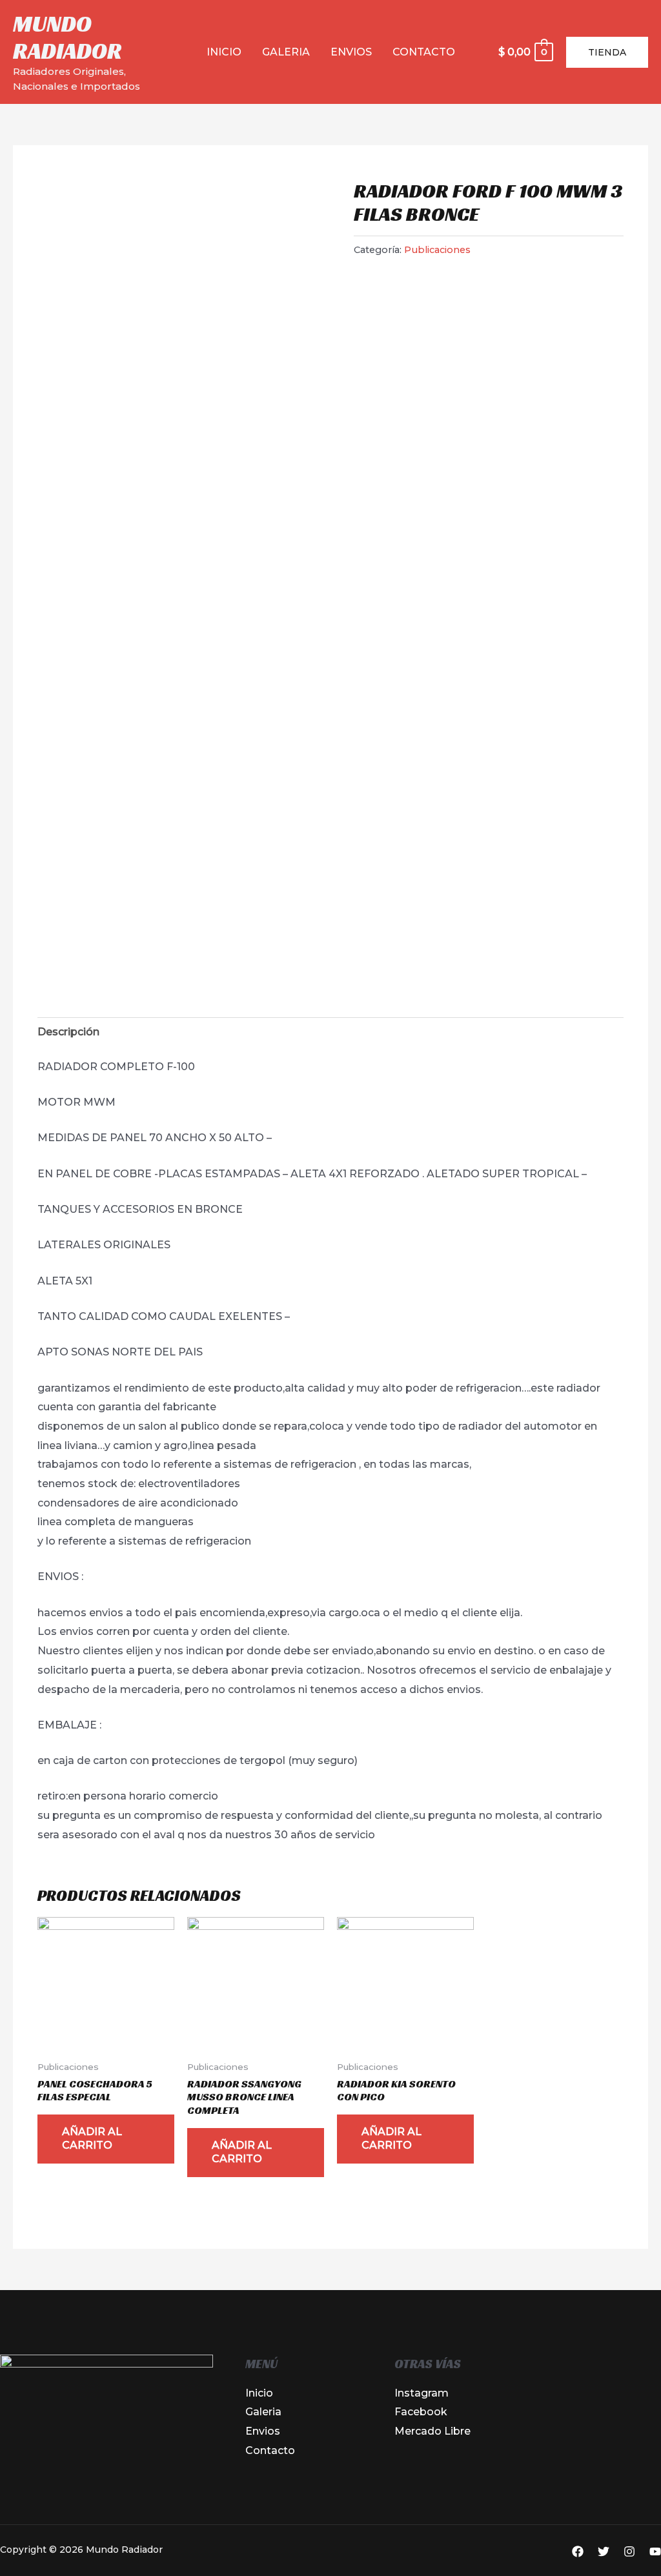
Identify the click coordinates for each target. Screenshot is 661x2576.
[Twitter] (604, 2551)
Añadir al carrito (92, 2138)
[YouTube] (655, 2551)
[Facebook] (578, 2551)
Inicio (224, 52)
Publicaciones (437, 250)
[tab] (68, 1032)
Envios (351, 52)
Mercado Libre (432, 2431)
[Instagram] (629, 2551)
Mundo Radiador (67, 37)
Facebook (421, 2412)
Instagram (422, 2393)
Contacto (424, 52)
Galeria (286, 52)
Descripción (68, 1032)
